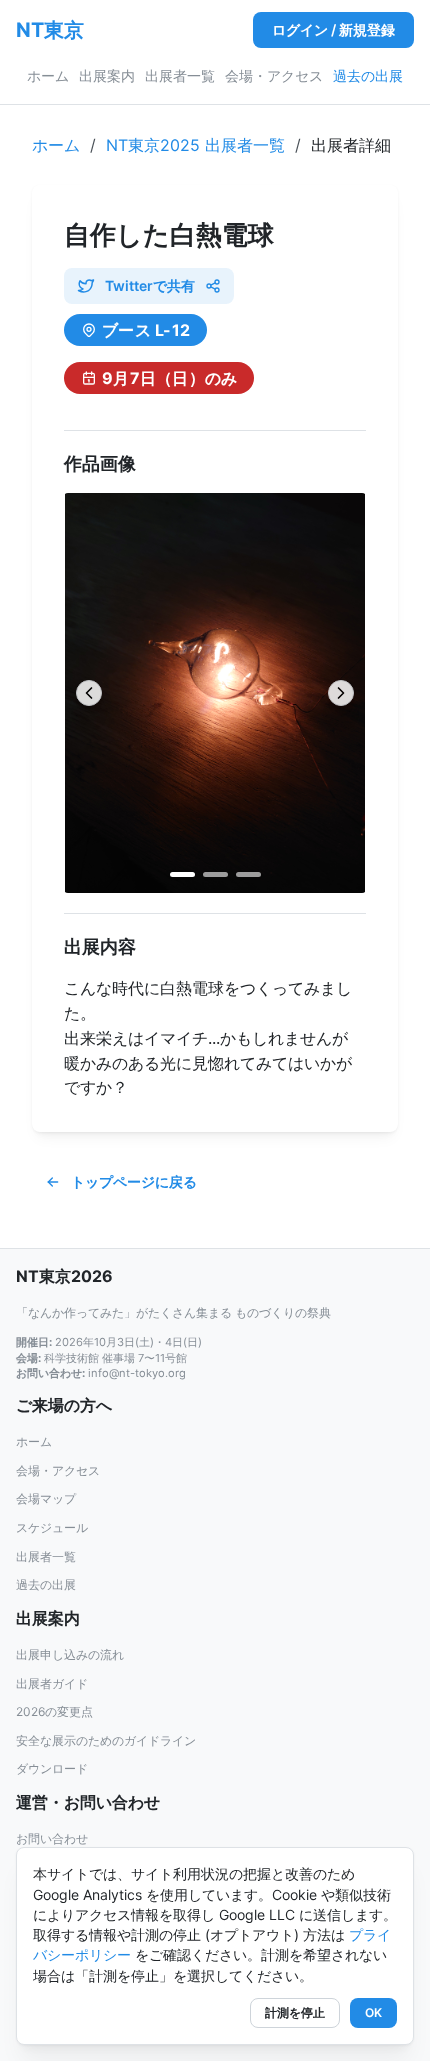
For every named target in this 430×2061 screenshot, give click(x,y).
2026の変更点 (54, 1711)
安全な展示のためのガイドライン (106, 1740)
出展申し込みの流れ (70, 1654)
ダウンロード (52, 1768)
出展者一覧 (180, 75)
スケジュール (52, 1527)
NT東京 (50, 30)
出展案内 (107, 75)
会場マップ (46, 1498)
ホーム (48, 75)
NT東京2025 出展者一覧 (195, 145)
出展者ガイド (52, 1683)
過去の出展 (368, 75)
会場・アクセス (274, 75)
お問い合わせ (52, 1838)
